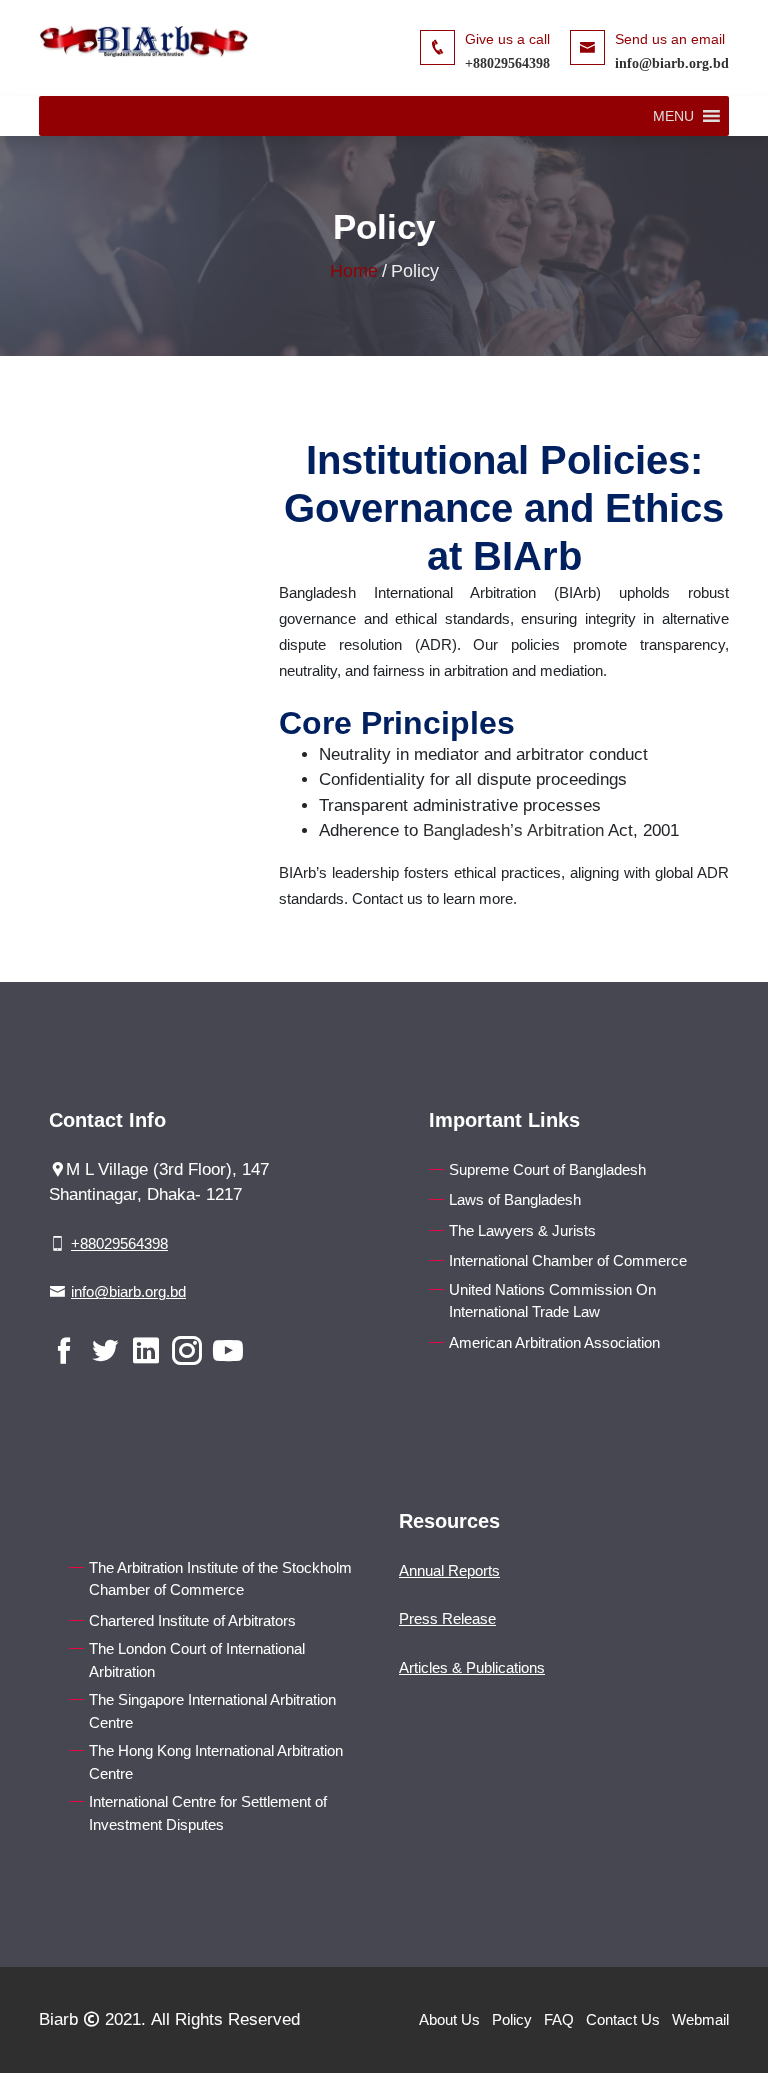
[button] (673, 116)
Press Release (447, 1618)
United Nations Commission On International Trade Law (552, 1301)
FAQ (559, 2019)
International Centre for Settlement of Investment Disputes (208, 1813)
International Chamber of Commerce (568, 1260)
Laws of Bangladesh (515, 1199)
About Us (449, 2019)
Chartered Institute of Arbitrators (192, 1620)
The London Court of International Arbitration (197, 1660)
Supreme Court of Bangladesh (547, 1169)
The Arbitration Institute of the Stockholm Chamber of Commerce (220, 1579)
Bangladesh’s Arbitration (513, 830)
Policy (512, 2019)
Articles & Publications (472, 1667)
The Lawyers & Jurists (522, 1230)
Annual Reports (449, 1570)
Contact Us (623, 2019)
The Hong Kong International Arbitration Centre (216, 1762)
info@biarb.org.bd (672, 63)
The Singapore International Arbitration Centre (212, 1711)
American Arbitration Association (554, 1342)
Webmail (700, 2019)
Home (354, 271)
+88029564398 (507, 63)
